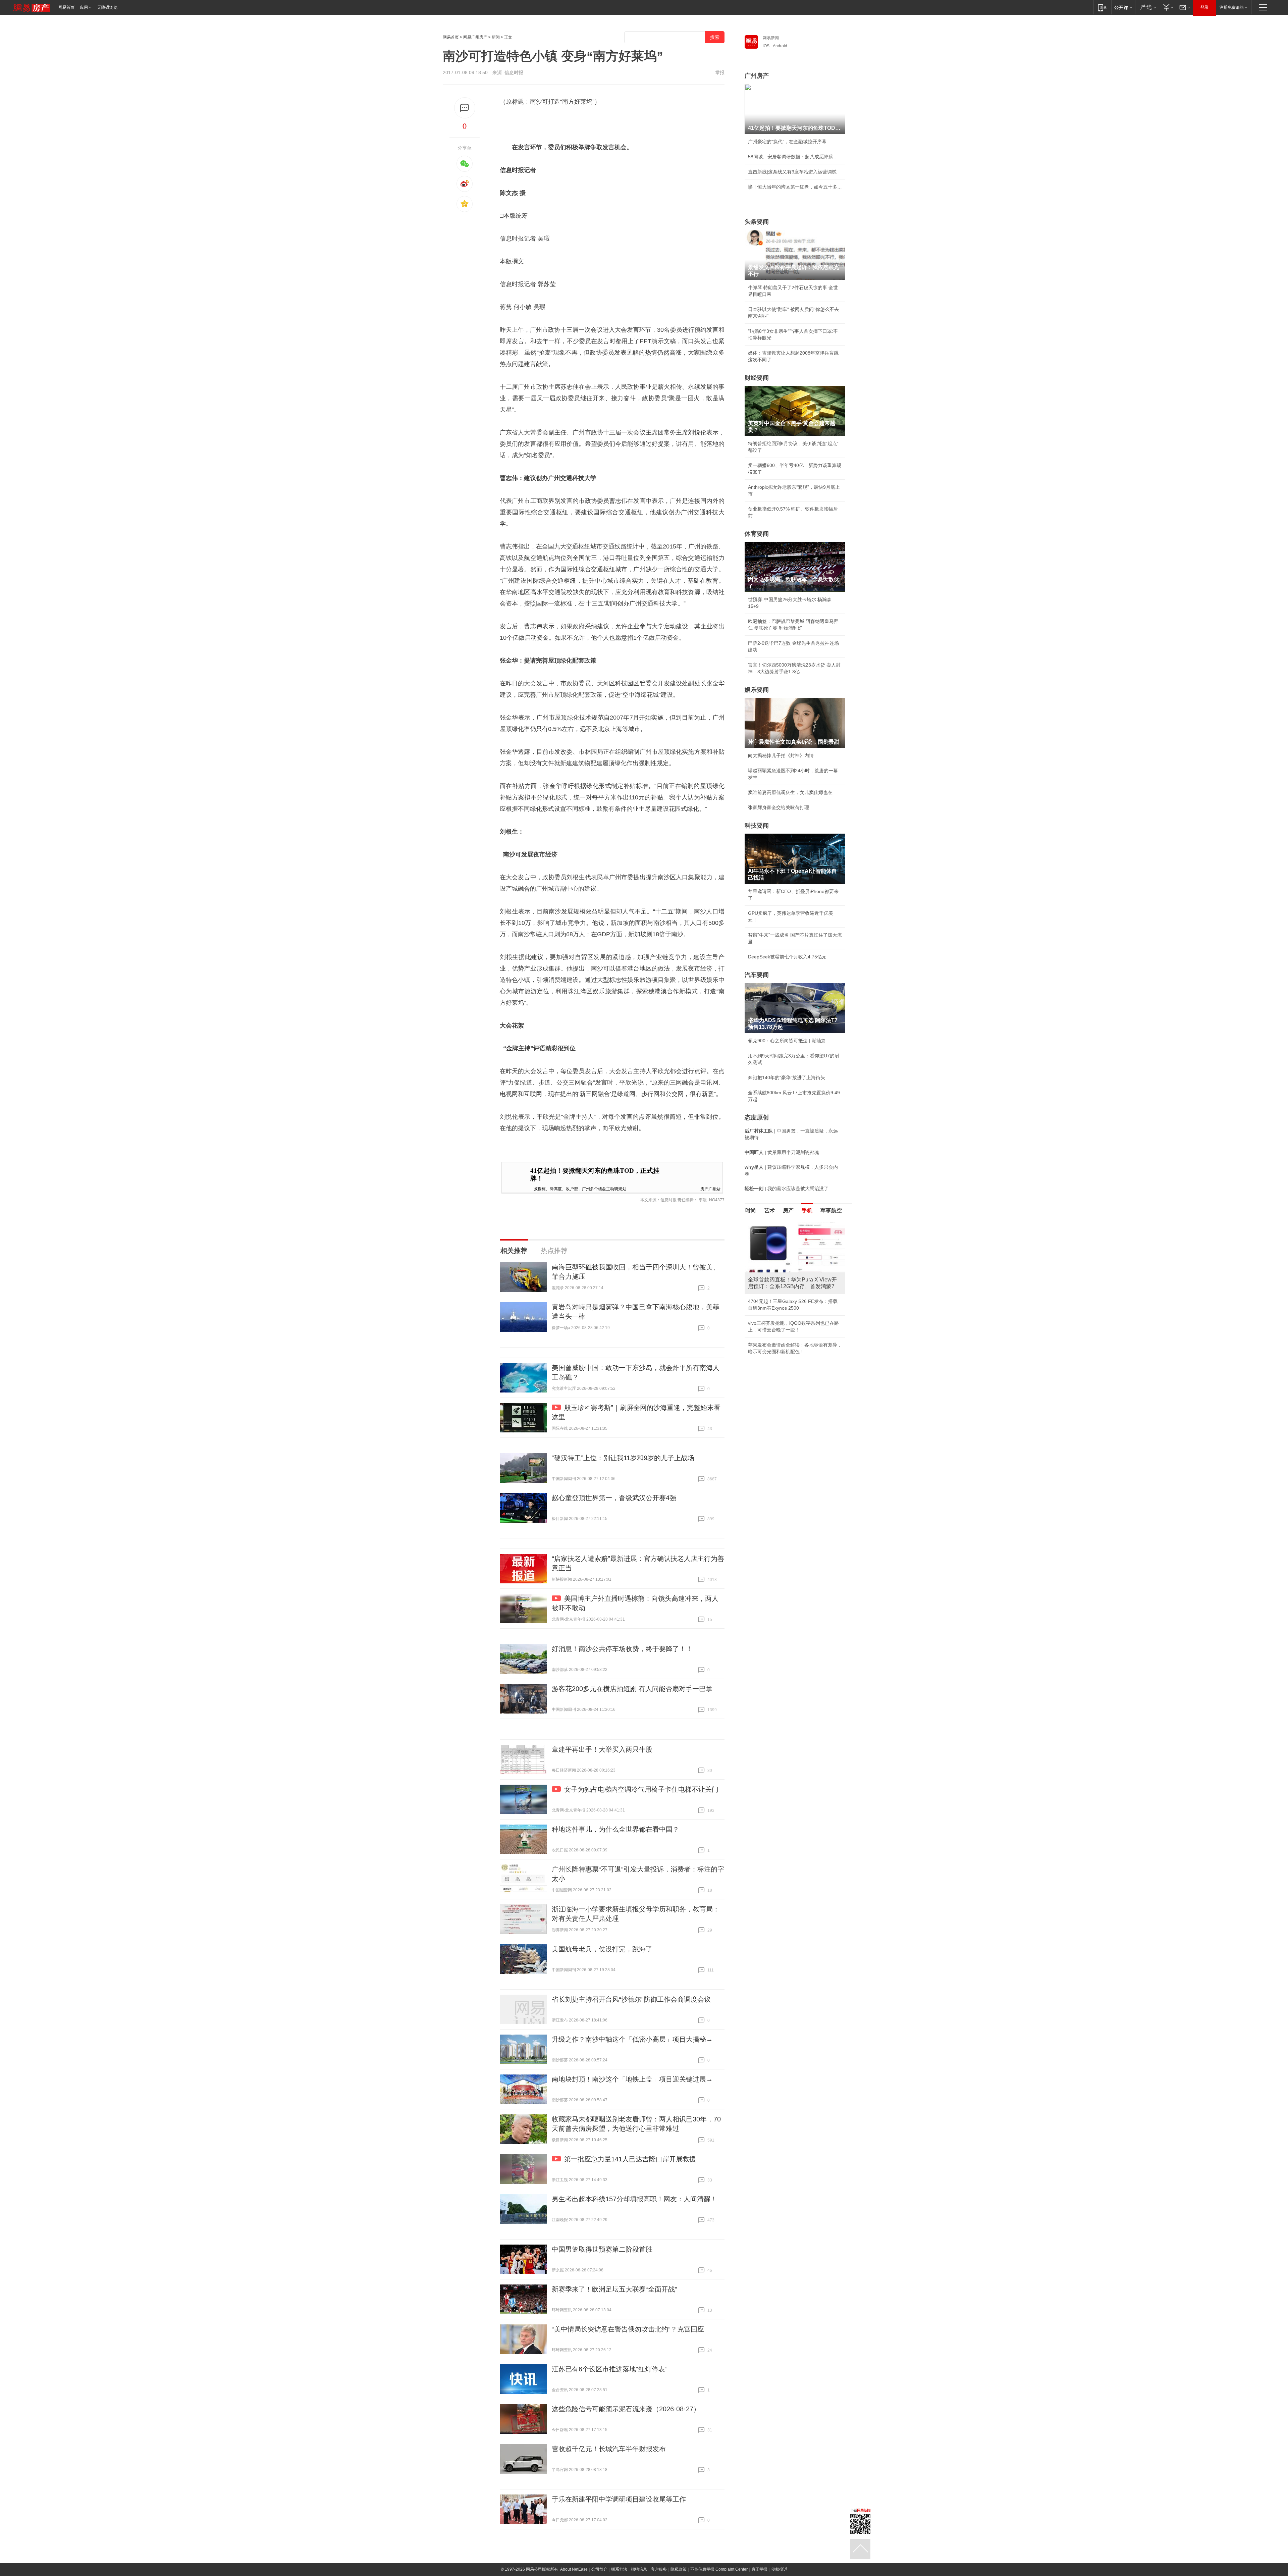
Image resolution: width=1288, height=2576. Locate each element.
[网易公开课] (1123, 7)
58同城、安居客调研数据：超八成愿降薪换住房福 (795, 157)
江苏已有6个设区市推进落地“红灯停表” (610, 2369)
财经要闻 (757, 378)
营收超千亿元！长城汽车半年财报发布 (609, 2449)
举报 (720, 72)
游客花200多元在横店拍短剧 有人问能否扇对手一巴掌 (632, 1689)
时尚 (751, 1211)
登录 (1204, 7)
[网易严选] (1147, 7)
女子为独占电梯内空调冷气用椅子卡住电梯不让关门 (641, 1789)
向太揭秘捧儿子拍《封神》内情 (781, 755)
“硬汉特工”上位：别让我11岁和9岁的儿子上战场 (623, 1458)
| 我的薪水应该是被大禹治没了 (787, 1189)
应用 (84, 7)
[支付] (1167, 7)
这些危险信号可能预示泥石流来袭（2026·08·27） (626, 2409)
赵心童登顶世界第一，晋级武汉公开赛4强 (614, 1498)
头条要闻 (757, 222)
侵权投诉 (779, 2569)
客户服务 (659, 2569)
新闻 (496, 37)
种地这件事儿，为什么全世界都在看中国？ (615, 1829)
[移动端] (1102, 7)
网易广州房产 (475, 37)
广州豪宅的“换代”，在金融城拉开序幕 (787, 142)
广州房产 (757, 76)
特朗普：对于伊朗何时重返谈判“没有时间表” (794, 1338)
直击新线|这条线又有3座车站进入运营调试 (792, 172)
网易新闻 (771, 38)
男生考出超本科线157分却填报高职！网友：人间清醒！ (634, 2199)
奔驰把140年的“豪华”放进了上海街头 (787, 1077)
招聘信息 (639, 2569)
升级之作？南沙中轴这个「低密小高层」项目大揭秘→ (632, 2039)
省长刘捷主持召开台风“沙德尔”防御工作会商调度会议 (631, 1999)
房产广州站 (710, 1189)
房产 (788, 1211)
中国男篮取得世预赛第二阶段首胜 (602, 2249)
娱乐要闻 (757, 690)
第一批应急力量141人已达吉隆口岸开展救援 (630, 2159)
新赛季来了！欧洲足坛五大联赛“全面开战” (614, 2289)
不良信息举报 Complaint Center (719, 2569)
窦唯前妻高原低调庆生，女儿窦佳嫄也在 (790, 792)
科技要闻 (757, 826)
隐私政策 (679, 2569)
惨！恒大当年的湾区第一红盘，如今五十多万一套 (795, 187)
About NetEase (574, 2569)
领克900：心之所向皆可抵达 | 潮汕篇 (787, 1041)
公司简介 (599, 2569)
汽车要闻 (757, 975)
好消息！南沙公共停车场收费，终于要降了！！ (622, 1649)
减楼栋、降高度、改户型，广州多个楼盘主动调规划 (580, 1188)
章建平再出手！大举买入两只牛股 (602, 1749)
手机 (807, 1211)
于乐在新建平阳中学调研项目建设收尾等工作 (619, 2499)
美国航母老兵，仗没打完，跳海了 (602, 1949)
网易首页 (66, 7)
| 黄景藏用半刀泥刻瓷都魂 (782, 1152)
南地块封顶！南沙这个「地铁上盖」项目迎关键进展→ (632, 2079)
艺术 (769, 1211)
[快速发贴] (465, 108)
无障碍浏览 (107, 7)
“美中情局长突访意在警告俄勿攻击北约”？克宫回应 (628, 2329)
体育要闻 (757, 534)
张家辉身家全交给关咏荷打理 (779, 807)
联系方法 (619, 2569)
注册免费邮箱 (1232, 7)
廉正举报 (759, 2569)
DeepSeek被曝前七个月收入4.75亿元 (787, 957)
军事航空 (831, 1211)
